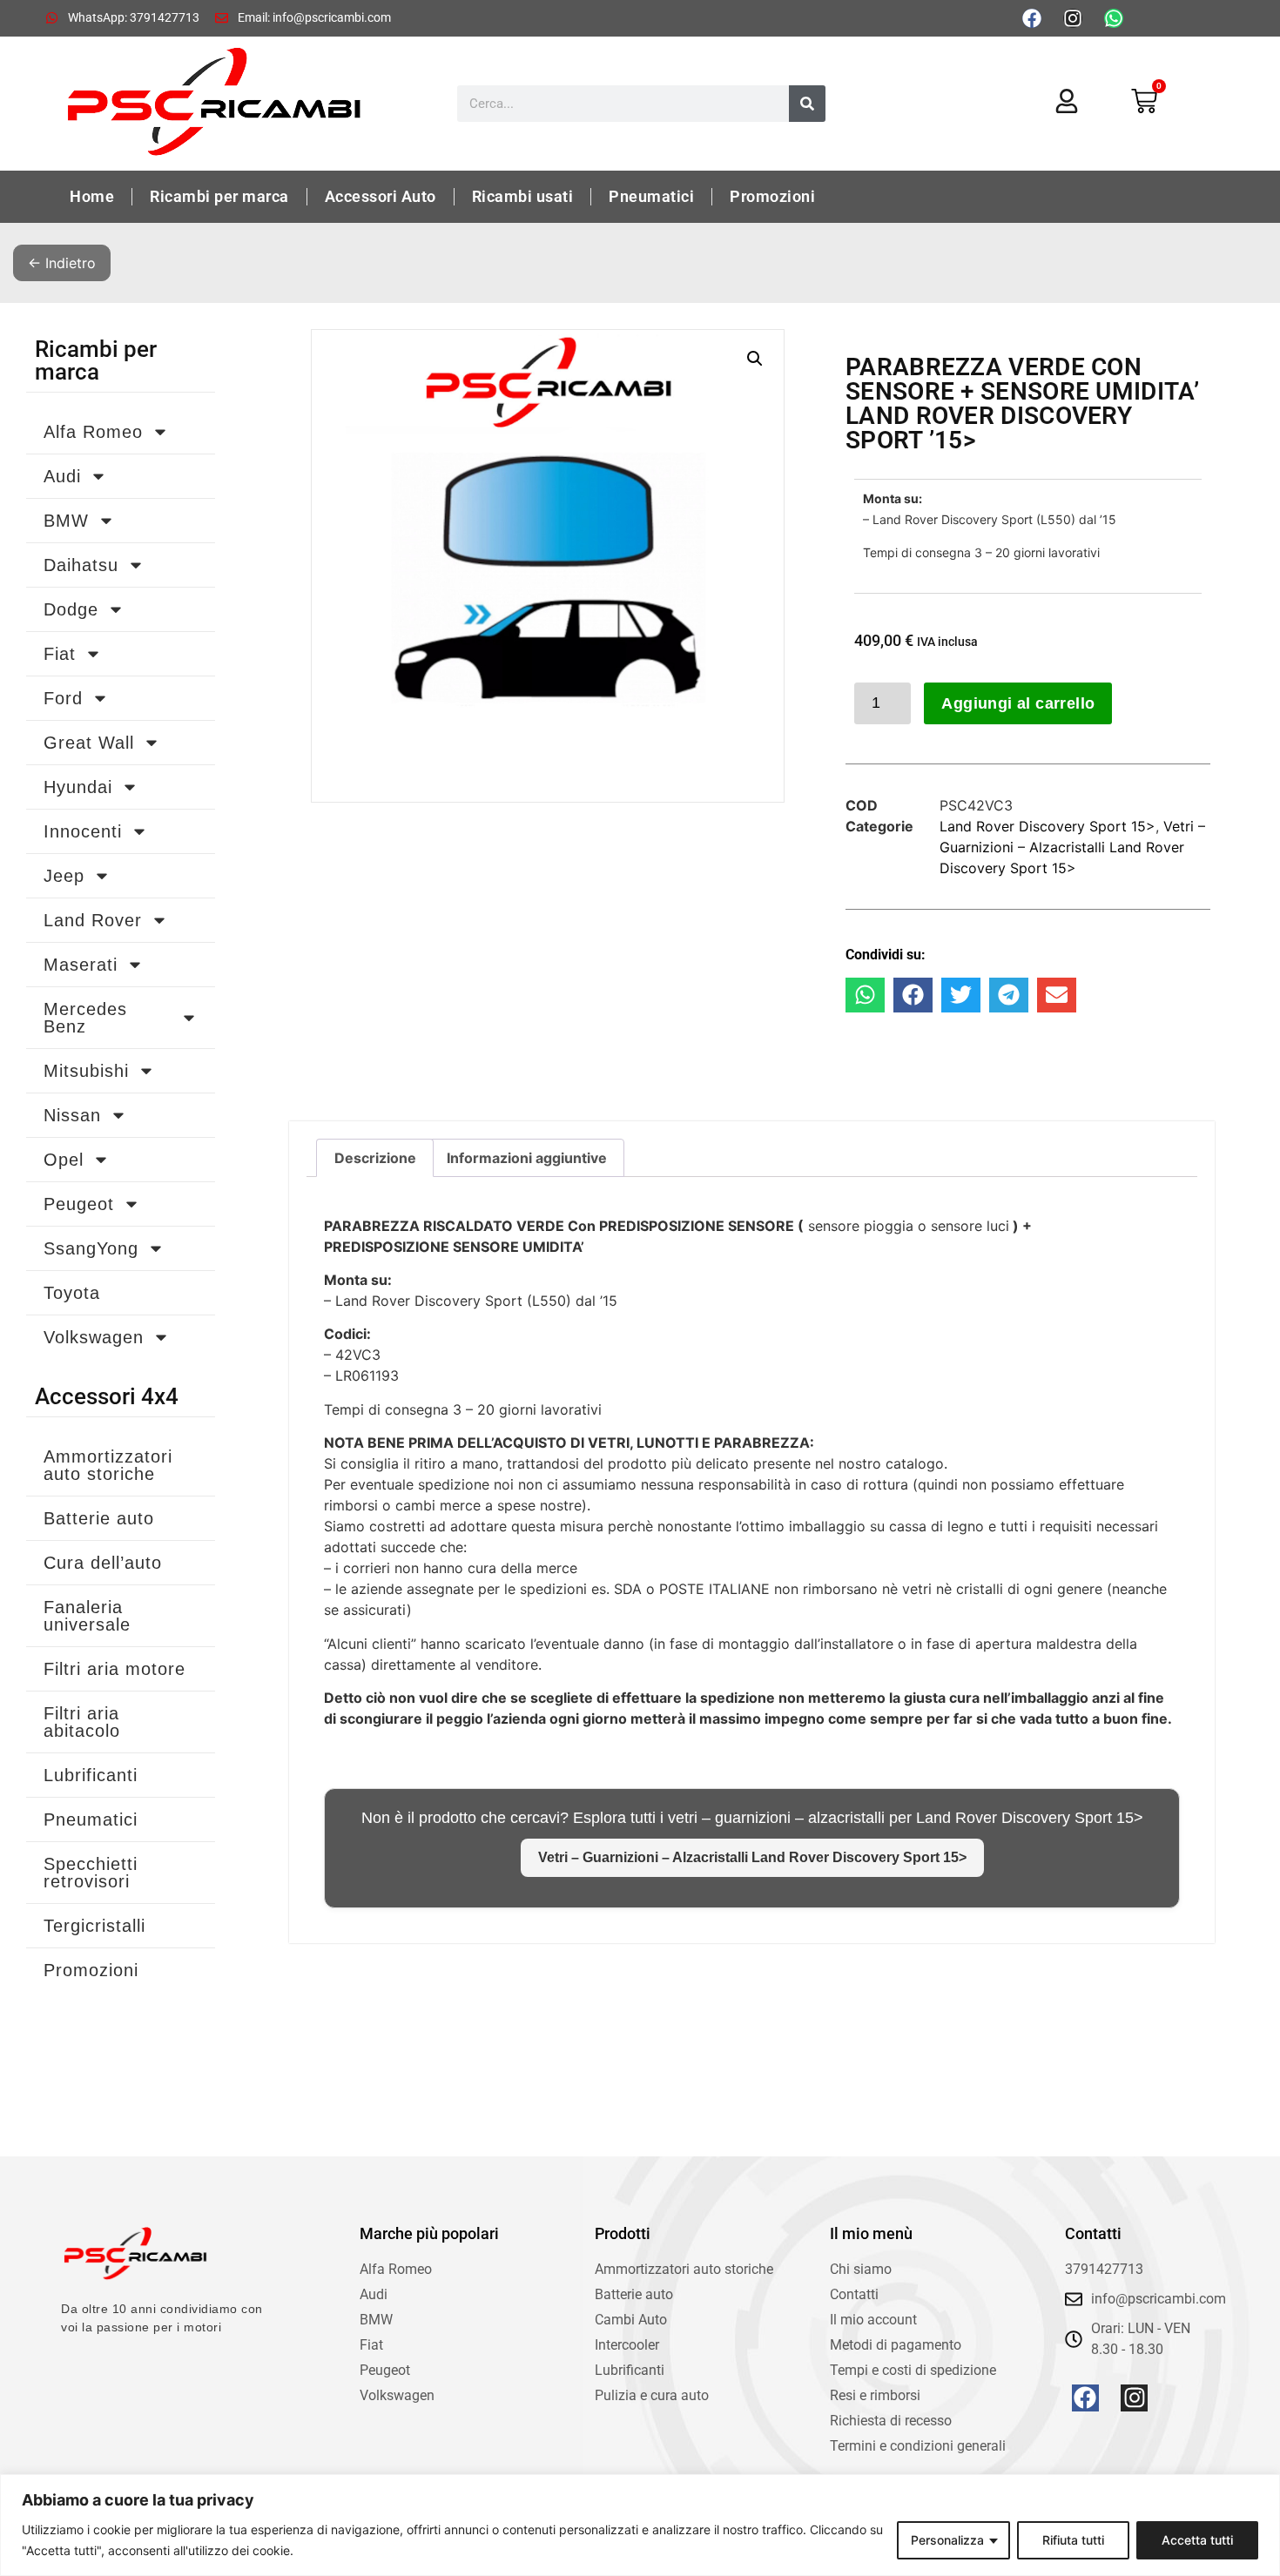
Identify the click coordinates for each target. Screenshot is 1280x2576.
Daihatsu (81, 565)
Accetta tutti (1197, 2540)
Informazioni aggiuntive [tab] (527, 1158)
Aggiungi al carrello (1018, 703)
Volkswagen (94, 1337)
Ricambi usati (523, 196)
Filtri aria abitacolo (82, 1722)
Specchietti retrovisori (91, 1873)
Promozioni (772, 196)
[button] (755, 359)
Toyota (72, 1293)
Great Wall (89, 743)
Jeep (64, 876)
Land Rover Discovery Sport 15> (1048, 826)
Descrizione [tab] (375, 1158)
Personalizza (947, 2540)
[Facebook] (1032, 18)
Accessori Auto (381, 196)
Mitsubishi (86, 1071)
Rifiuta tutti (1073, 2540)
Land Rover (93, 920)
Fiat (60, 654)
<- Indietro (62, 263)
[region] (640, 2525)
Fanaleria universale (87, 1616)
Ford (63, 698)
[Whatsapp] (1114, 18)
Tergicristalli (94, 1926)
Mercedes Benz (85, 1018)
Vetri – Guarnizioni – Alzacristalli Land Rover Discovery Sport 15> (1072, 847)
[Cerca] (807, 104)
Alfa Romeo (93, 432)
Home (92, 196)
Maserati (81, 965)
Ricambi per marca (219, 196)
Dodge (71, 609)
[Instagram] (1073, 18)
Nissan (72, 1115)
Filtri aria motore (115, 1669)
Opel (64, 1160)
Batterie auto (99, 1518)
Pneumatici (651, 196)
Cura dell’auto (103, 1563)
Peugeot (79, 1204)
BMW (66, 521)
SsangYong (91, 1248)
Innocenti (83, 831)
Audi (62, 476)
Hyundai (78, 787)
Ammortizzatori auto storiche (108, 1465)
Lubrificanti (91, 1775)
